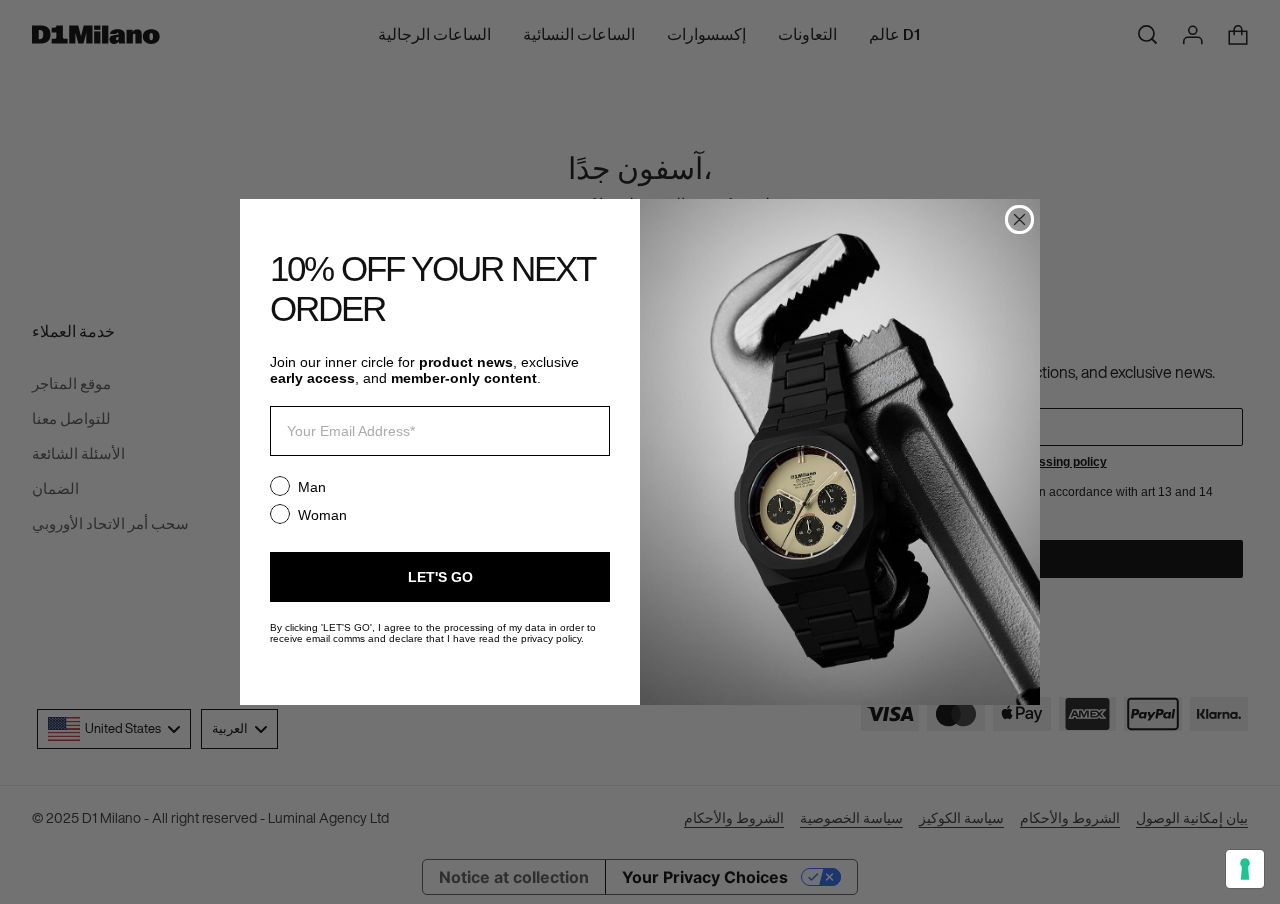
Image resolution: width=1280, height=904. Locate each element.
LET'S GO (440, 577)
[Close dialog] (1019, 219)
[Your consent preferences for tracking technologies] (1245, 869)
